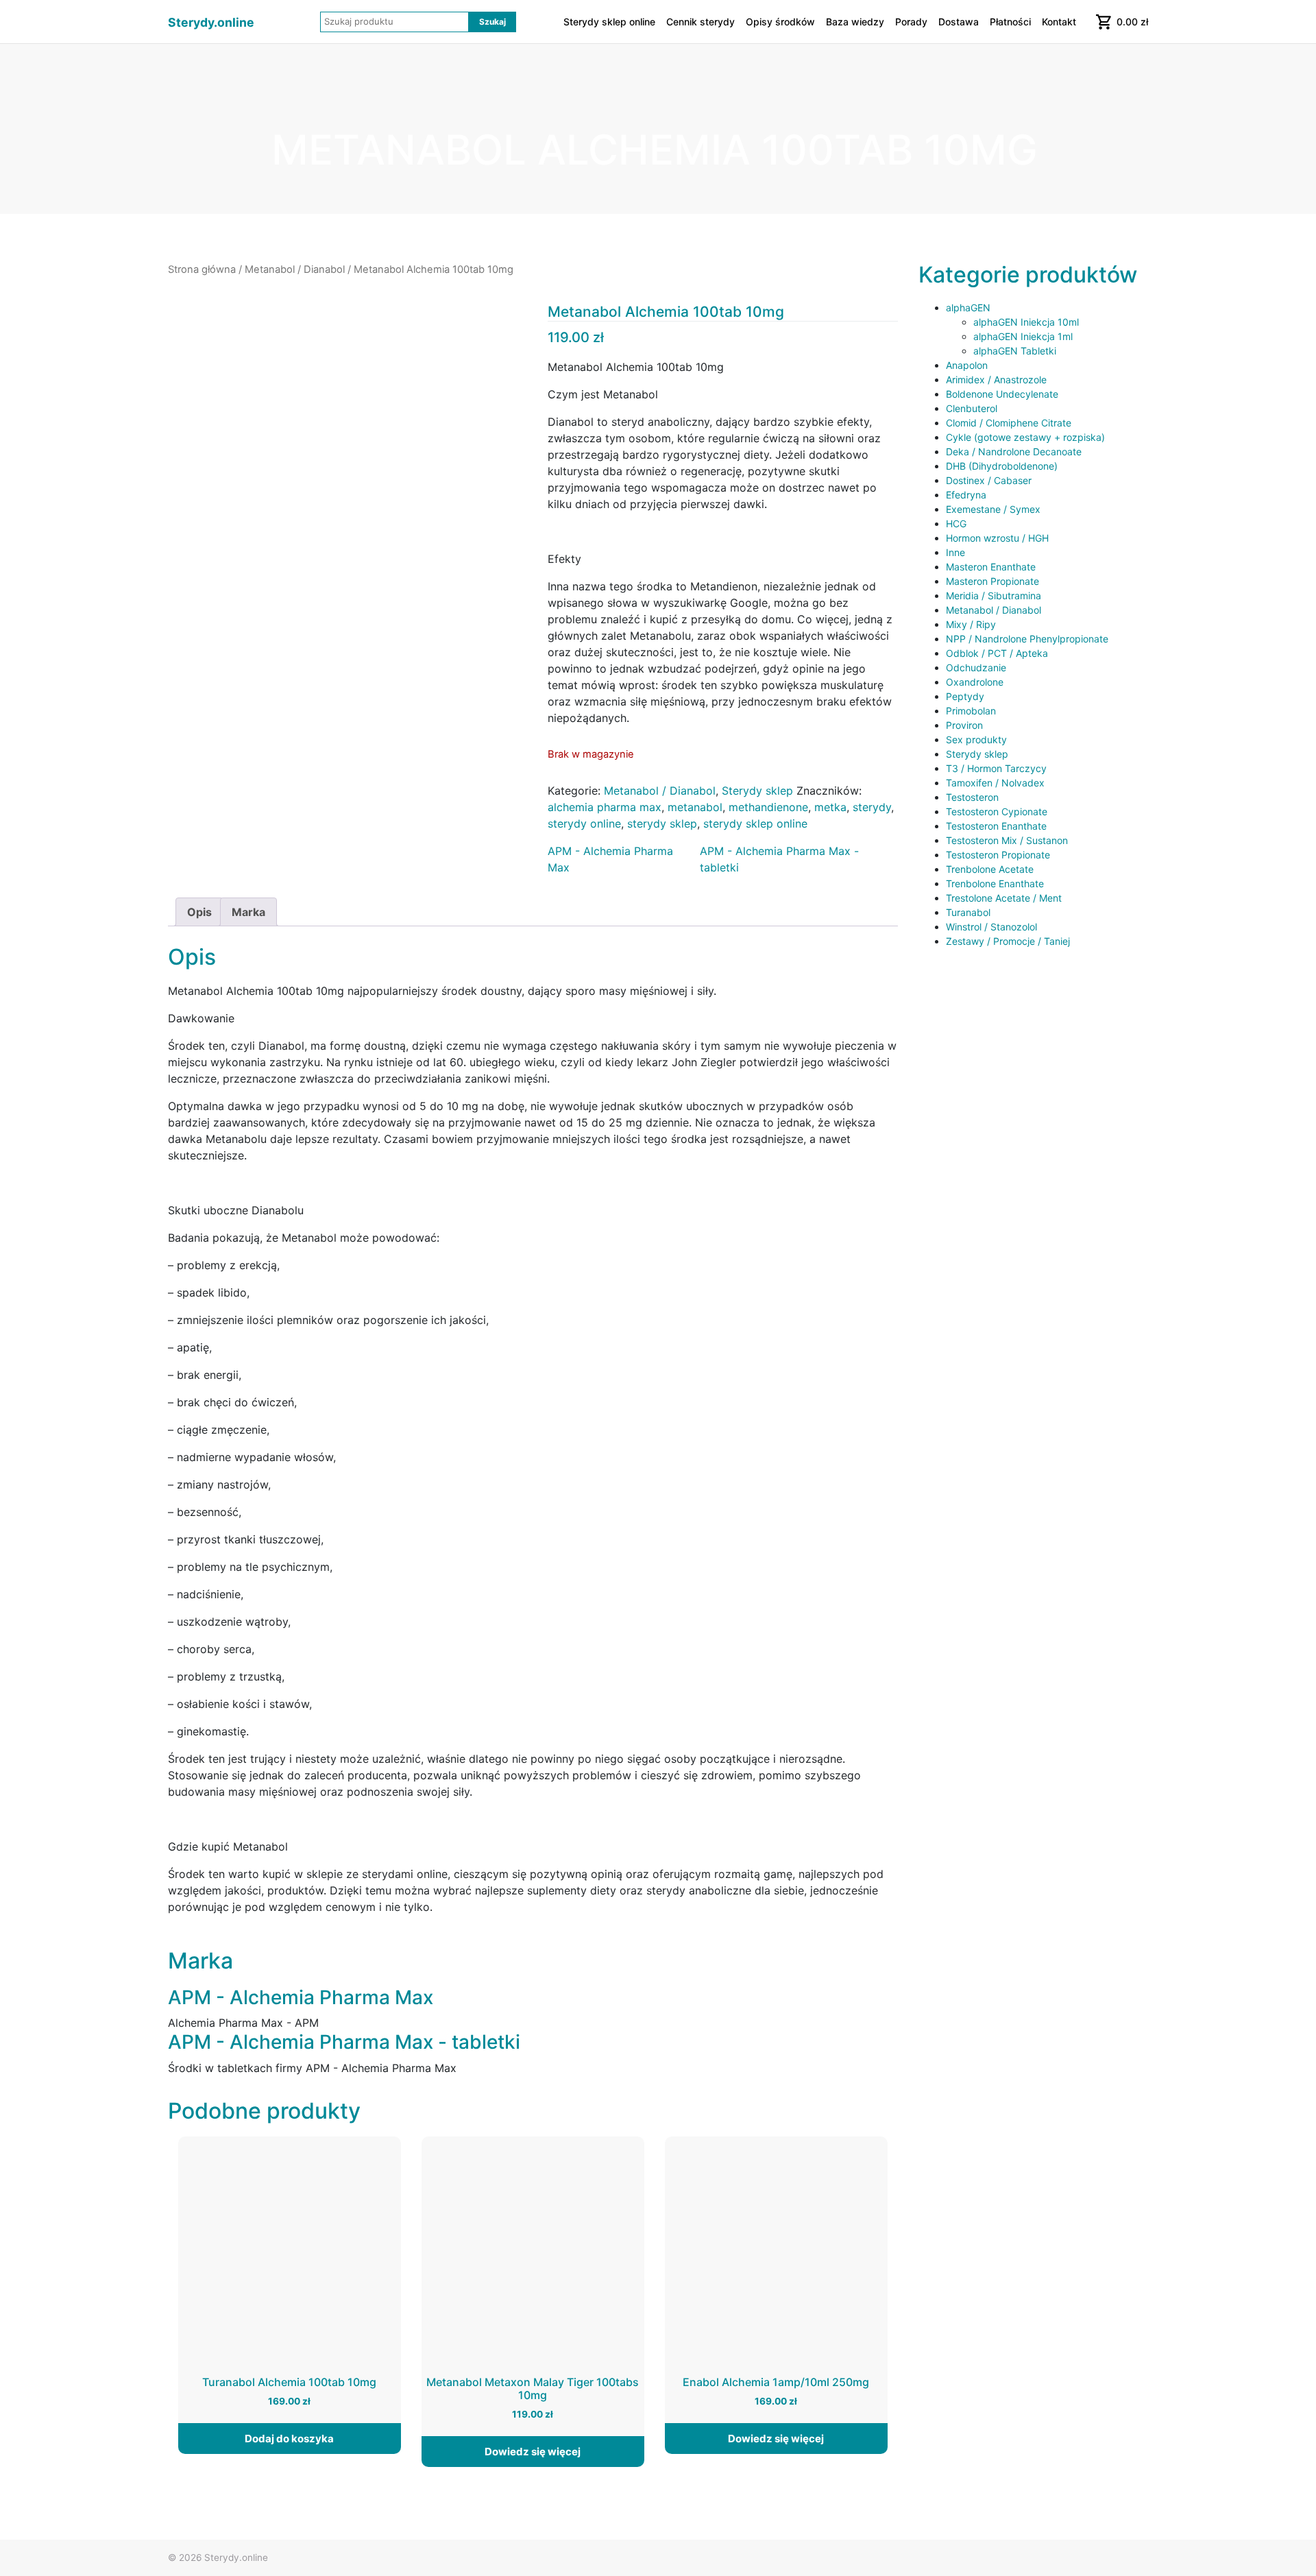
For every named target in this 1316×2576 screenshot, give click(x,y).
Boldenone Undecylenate (1002, 394)
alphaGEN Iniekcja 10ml (1026, 322)
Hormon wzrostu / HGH (997, 538)
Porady (911, 22)
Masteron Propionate (992, 581)
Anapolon (967, 365)
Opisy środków (780, 22)
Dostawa (959, 22)
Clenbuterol (972, 408)
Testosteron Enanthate (996, 826)
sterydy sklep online (755, 823)
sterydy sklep (662, 823)
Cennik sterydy (700, 22)
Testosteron (972, 797)
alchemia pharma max (605, 807)
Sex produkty (976, 739)
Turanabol (968, 912)
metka (830, 807)
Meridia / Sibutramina (994, 595)
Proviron (964, 725)
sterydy (872, 807)
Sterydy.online (211, 22)
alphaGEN (968, 308)
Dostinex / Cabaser (989, 480)
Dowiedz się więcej (533, 2452)
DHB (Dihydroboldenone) (1002, 466)
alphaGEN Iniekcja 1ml (1023, 336)
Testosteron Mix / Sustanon (1007, 840)
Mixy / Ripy (971, 624)
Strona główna (202, 269)
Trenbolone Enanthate (995, 883)
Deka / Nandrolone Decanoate (1014, 452)
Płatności (1010, 22)
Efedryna (966, 495)
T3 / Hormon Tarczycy (996, 768)
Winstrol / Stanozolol (991, 927)
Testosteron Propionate (998, 855)
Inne (955, 552)
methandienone (768, 807)
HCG (956, 523)
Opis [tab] (199, 912)
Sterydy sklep (757, 791)
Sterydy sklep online (609, 22)
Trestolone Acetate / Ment (1004, 898)
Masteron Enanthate (991, 567)
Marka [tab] (248, 912)
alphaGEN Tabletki (1015, 351)
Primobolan (971, 711)
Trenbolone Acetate (990, 869)
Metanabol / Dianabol (295, 269)
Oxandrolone (975, 682)
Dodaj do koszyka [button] (289, 2439)
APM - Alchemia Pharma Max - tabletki (779, 859)
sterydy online (584, 823)
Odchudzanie (976, 667)
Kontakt (1059, 22)
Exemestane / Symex (993, 509)
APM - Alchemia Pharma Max (610, 859)
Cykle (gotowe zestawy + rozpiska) (1025, 437)
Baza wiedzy (855, 22)
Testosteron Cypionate (997, 811)
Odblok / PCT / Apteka (997, 653)
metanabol (695, 807)
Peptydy (965, 696)
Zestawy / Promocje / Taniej (1008, 941)
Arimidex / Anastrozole (996, 380)
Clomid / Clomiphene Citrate (1009, 423)
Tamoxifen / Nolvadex (995, 783)
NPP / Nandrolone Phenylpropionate (1027, 639)
